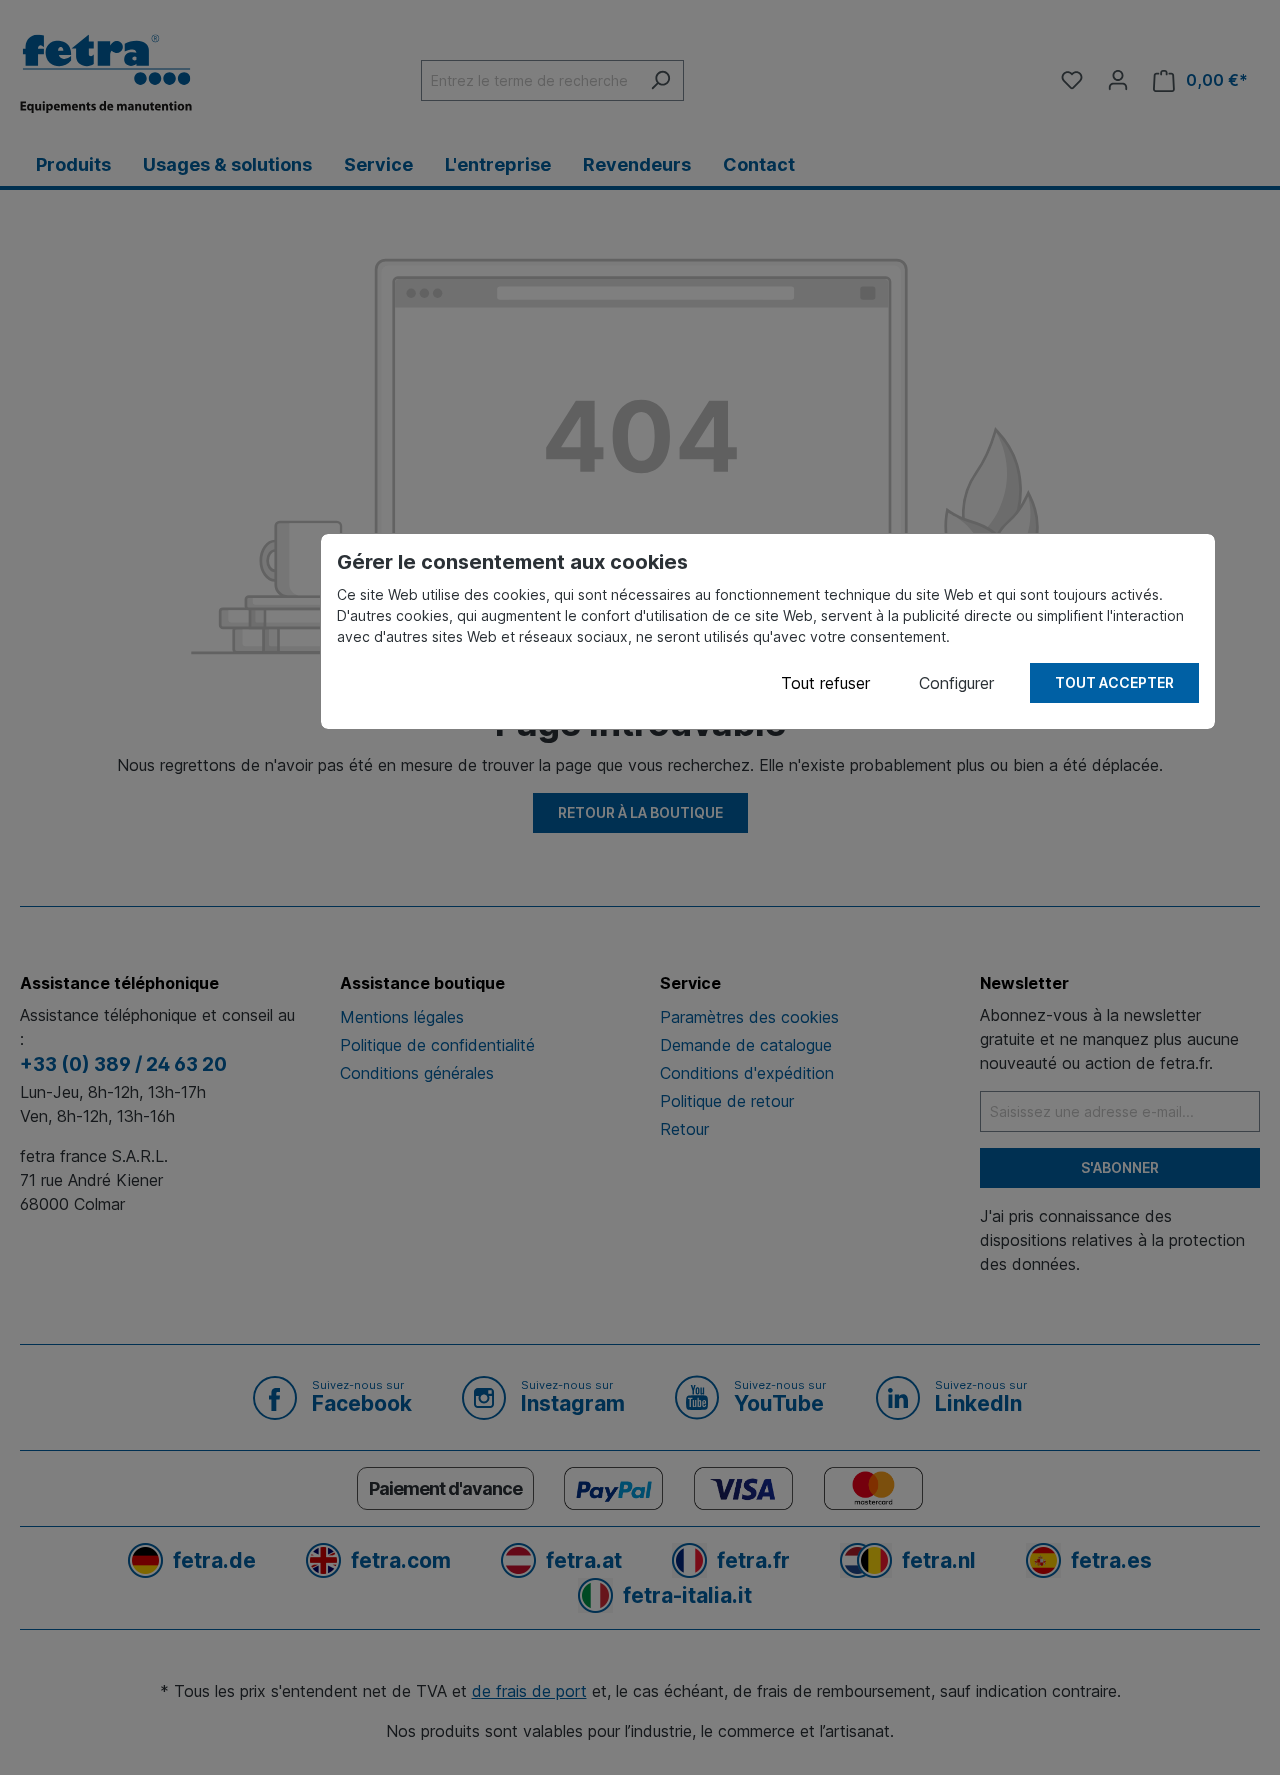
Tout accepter (1114, 682)
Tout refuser (825, 683)
